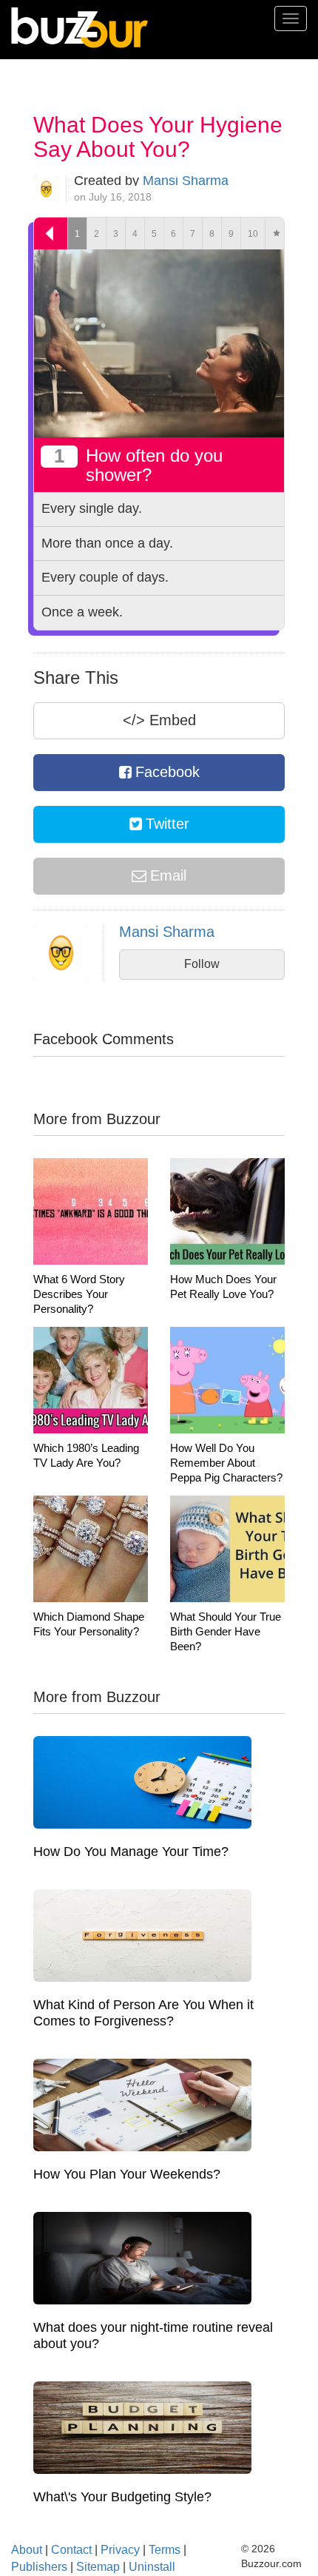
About (27, 2550)
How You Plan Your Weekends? (127, 2174)
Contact (71, 2550)
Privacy (120, 2550)
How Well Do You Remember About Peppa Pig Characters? (226, 1463)
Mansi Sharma (186, 181)
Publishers (39, 2567)
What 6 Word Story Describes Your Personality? (79, 1294)
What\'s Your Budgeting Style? (122, 2497)
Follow (202, 964)
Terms (165, 2550)
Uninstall (152, 2567)
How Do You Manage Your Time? (131, 1852)
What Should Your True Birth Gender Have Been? (226, 1631)
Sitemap (98, 2567)
